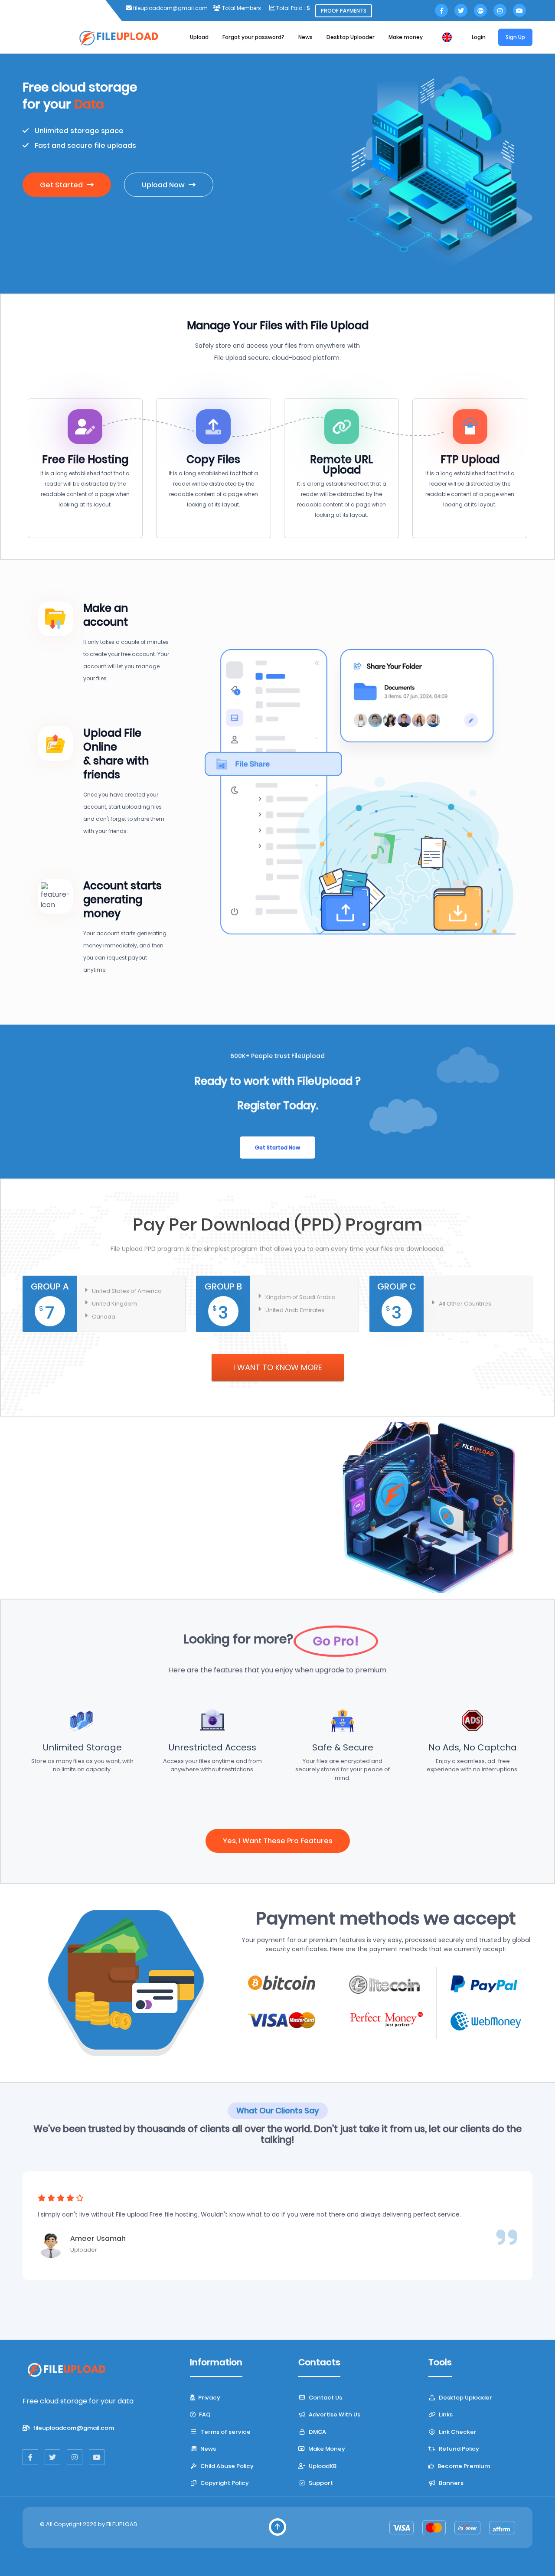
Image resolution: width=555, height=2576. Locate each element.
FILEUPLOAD (122, 2524)
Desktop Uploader (351, 37)
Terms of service (225, 2432)
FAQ (204, 2414)
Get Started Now (277, 1148)
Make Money (326, 2449)
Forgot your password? (253, 37)
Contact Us (325, 2398)
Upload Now (164, 185)
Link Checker (457, 2432)
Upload (199, 37)
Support (320, 2483)
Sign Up (515, 37)
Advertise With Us (334, 2414)
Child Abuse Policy (226, 2466)
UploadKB (322, 2466)
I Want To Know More (278, 1367)
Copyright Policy (224, 2483)
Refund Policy (458, 2449)
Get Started (62, 185)
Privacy (209, 2398)
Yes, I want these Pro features (278, 1841)
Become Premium (463, 2466)
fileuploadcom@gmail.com (154, 1527)
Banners (451, 2483)
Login (479, 37)
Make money (406, 37)
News (305, 37)
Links (445, 2414)
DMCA (317, 2432)
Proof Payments (344, 11)
